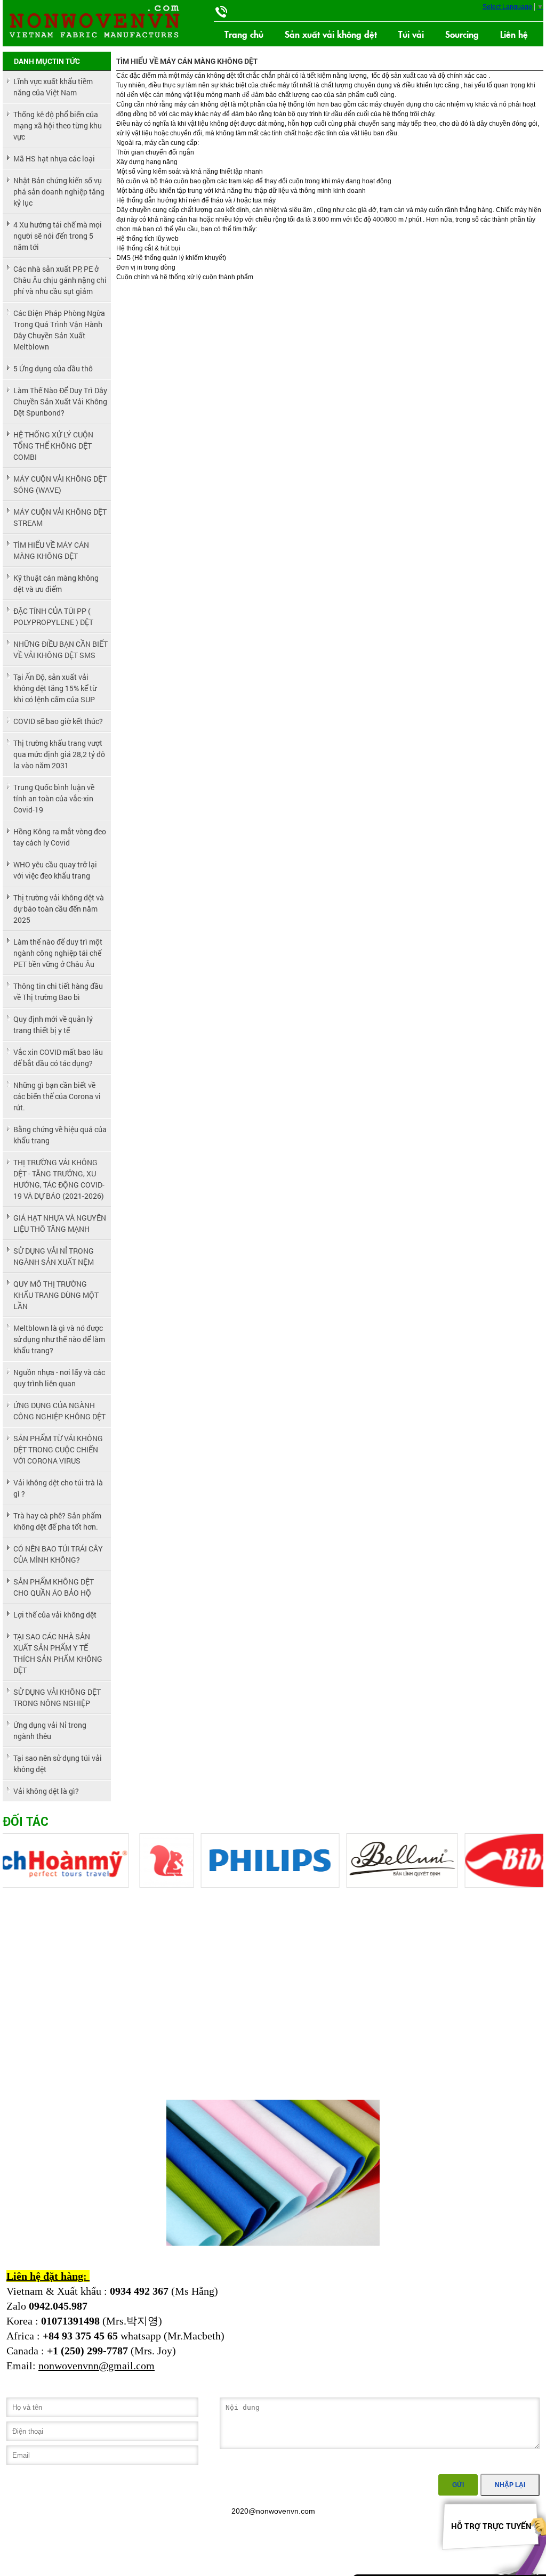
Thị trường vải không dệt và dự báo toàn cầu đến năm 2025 (59, 909)
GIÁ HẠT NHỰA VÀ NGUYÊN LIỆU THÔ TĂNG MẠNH (60, 1223)
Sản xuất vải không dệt (331, 34)
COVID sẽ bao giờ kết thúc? (58, 721)
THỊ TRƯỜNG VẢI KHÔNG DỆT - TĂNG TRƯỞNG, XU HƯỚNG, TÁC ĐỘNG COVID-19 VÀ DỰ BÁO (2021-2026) (59, 1179)
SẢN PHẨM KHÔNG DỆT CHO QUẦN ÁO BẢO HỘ (54, 1587)
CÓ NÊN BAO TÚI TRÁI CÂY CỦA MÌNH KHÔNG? (58, 1554)
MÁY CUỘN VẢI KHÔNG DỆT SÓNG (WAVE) (60, 484)
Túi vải (411, 34)
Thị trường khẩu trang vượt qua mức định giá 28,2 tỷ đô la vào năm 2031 (59, 754)
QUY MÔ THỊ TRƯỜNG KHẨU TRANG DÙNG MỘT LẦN (56, 1295)
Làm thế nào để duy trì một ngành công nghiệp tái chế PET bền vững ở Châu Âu (58, 953)
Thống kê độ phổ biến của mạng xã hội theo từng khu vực (58, 125)
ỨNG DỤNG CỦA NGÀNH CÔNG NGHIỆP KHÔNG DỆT (59, 1411)
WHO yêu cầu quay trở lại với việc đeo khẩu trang (55, 870)
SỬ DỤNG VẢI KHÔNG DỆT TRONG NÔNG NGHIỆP (57, 1697)
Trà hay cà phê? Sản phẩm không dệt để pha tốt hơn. (57, 1521)
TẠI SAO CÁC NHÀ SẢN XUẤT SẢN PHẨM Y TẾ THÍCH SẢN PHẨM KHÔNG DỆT (58, 1653)
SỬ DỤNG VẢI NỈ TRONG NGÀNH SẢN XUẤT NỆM (54, 1256)
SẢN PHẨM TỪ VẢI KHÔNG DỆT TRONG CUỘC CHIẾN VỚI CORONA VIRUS (58, 1449)
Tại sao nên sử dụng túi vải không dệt (58, 1764)
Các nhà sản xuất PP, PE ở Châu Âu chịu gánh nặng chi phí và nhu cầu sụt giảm (60, 280)
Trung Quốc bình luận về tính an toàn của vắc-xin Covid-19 (54, 798)
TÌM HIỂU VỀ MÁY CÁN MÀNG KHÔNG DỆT (51, 550)
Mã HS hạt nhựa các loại (54, 159)
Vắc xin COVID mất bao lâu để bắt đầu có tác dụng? (58, 1058)
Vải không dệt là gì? (46, 1791)
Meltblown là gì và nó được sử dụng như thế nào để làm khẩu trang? (59, 1339)
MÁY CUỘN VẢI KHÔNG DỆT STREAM (60, 517)
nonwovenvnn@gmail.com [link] (97, 2366)
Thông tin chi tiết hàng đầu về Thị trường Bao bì (58, 992)
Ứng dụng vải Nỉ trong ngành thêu (50, 1730)
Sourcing (462, 34)
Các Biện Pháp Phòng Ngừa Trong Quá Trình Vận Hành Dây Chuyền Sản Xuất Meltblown (59, 330)
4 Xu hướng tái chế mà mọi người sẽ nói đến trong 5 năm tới (58, 236)
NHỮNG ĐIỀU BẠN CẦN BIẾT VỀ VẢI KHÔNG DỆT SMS (61, 649)
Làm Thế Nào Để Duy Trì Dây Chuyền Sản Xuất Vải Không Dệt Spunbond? (60, 401)
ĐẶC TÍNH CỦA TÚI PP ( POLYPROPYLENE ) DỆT (53, 616)
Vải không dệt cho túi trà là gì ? (58, 1488)
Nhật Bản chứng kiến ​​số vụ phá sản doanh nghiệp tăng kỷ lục (59, 192)
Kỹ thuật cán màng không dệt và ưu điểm (56, 583)
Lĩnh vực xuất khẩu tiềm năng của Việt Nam (53, 87)
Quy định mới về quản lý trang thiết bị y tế (53, 1025)
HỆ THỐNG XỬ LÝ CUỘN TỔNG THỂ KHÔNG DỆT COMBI (53, 446)
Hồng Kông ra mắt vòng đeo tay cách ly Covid (60, 837)
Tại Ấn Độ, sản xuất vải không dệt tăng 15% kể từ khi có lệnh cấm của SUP (55, 688)
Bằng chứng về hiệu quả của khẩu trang (60, 1135)
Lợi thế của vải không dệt (55, 1615)
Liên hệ (514, 34)
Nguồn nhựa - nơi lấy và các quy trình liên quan (59, 1378)
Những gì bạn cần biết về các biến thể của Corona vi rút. (57, 1096)
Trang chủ (244, 34)
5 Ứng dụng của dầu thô (53, 368)
